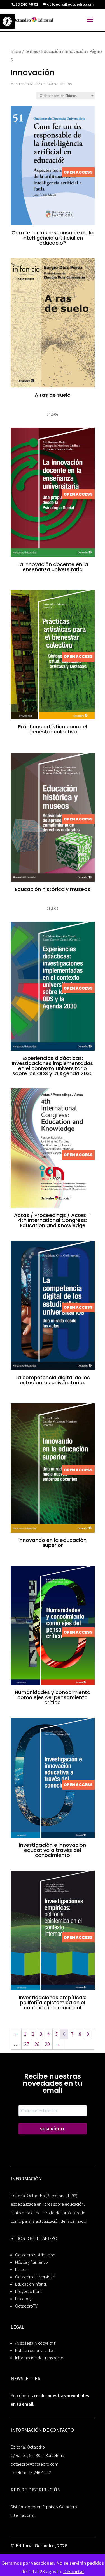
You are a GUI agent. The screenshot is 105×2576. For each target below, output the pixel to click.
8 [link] (80, 2034)
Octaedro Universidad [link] (35, 2277)
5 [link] (56, 2034)
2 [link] (33, 2034)
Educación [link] (51, 51)
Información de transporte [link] (39, 2358)
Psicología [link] (24, 2299)
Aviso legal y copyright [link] (35, 2343)
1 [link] (25, 2034)
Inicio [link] (16, 51)
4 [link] (49, 2034)
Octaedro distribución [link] (35, 2255)
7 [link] (72, 2034)
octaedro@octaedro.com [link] (34, 2464)
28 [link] (37, 2044)
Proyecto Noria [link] (29, 2291)
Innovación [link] (75, 51)
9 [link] (88, 2034)
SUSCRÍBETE (53, 2129)
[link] (7, 21)
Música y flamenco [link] (32, 2262)
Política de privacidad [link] (35, 2350)
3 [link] (41, 2034)
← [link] (16, 2034)
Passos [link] (21, 2270)
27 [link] (27, 2044)
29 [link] (47, 2044)
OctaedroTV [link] (26, 2306)
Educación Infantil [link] (31, 2284)
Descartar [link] (74, 2571)
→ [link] (58, 2044)
